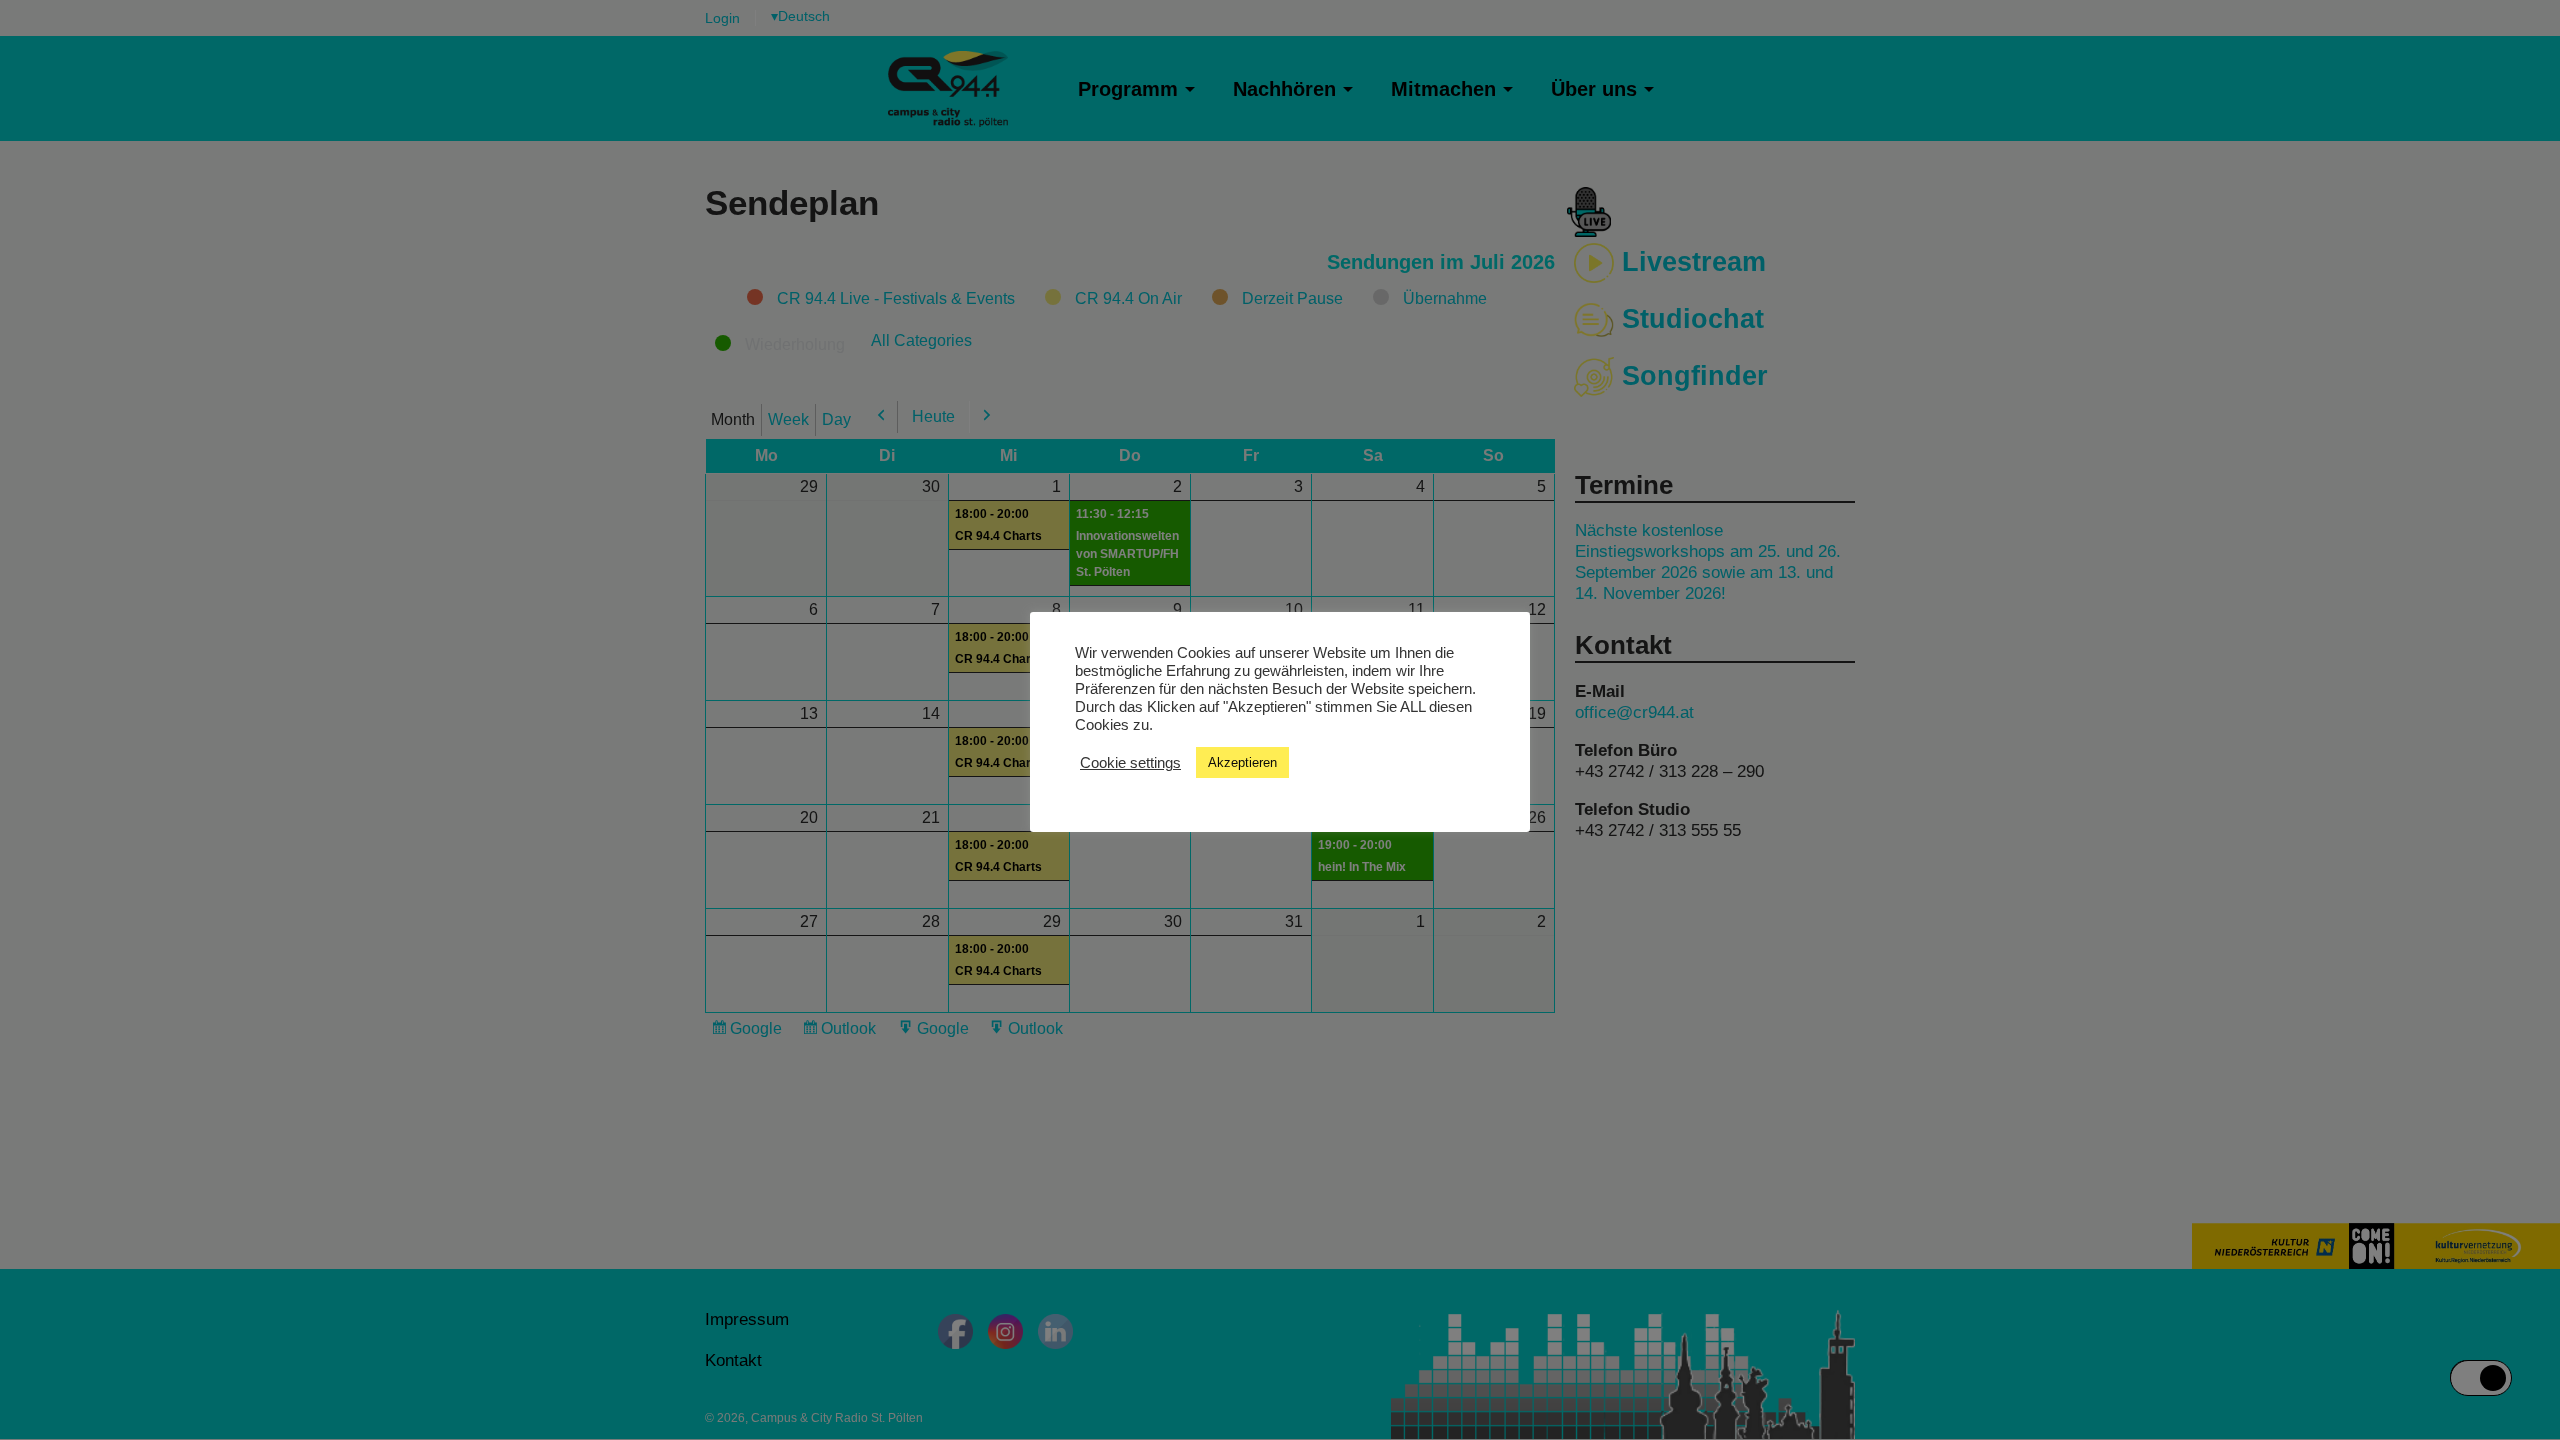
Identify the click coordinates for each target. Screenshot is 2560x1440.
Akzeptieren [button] (1242, 762)
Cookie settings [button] (1130, 763)
